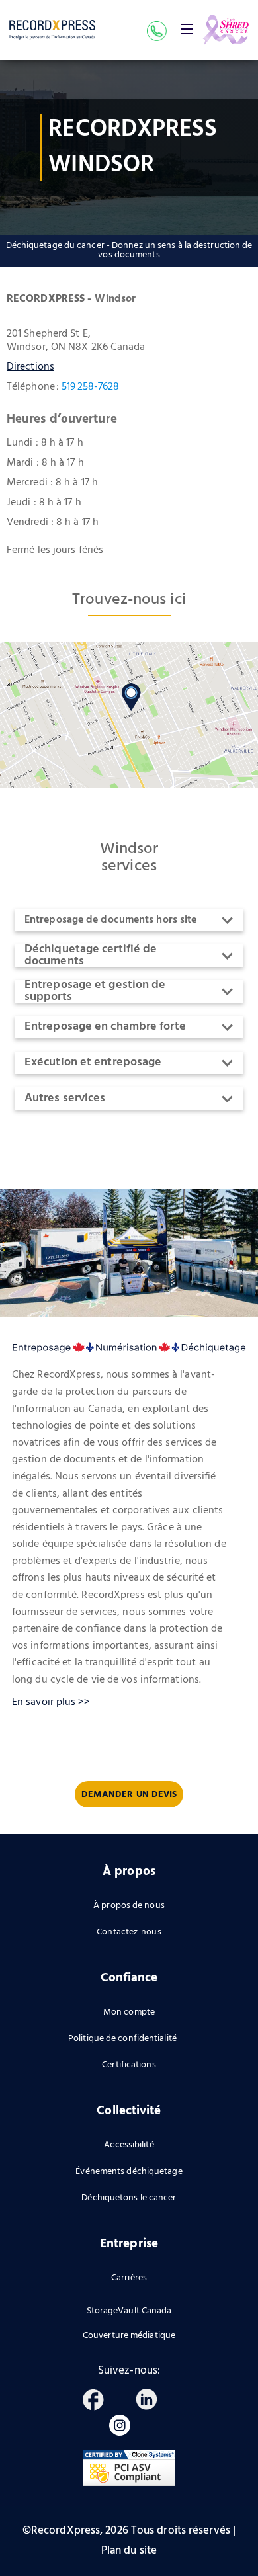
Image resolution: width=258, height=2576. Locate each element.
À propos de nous (129, 1906)
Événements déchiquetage (129, 2172)
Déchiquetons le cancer (129, 2198)
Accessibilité (129, 2145)
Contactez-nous (129, 1932)
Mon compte (129, 2012)
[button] (187, 29)
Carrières (129, 2278)
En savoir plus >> (51, 1702)
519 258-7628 (90, 387)
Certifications (129, 2065)
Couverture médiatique (129, 2336)
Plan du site (129, 2551)
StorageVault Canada (129, 2311)
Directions (30, 367)
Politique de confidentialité (122, 2039)
